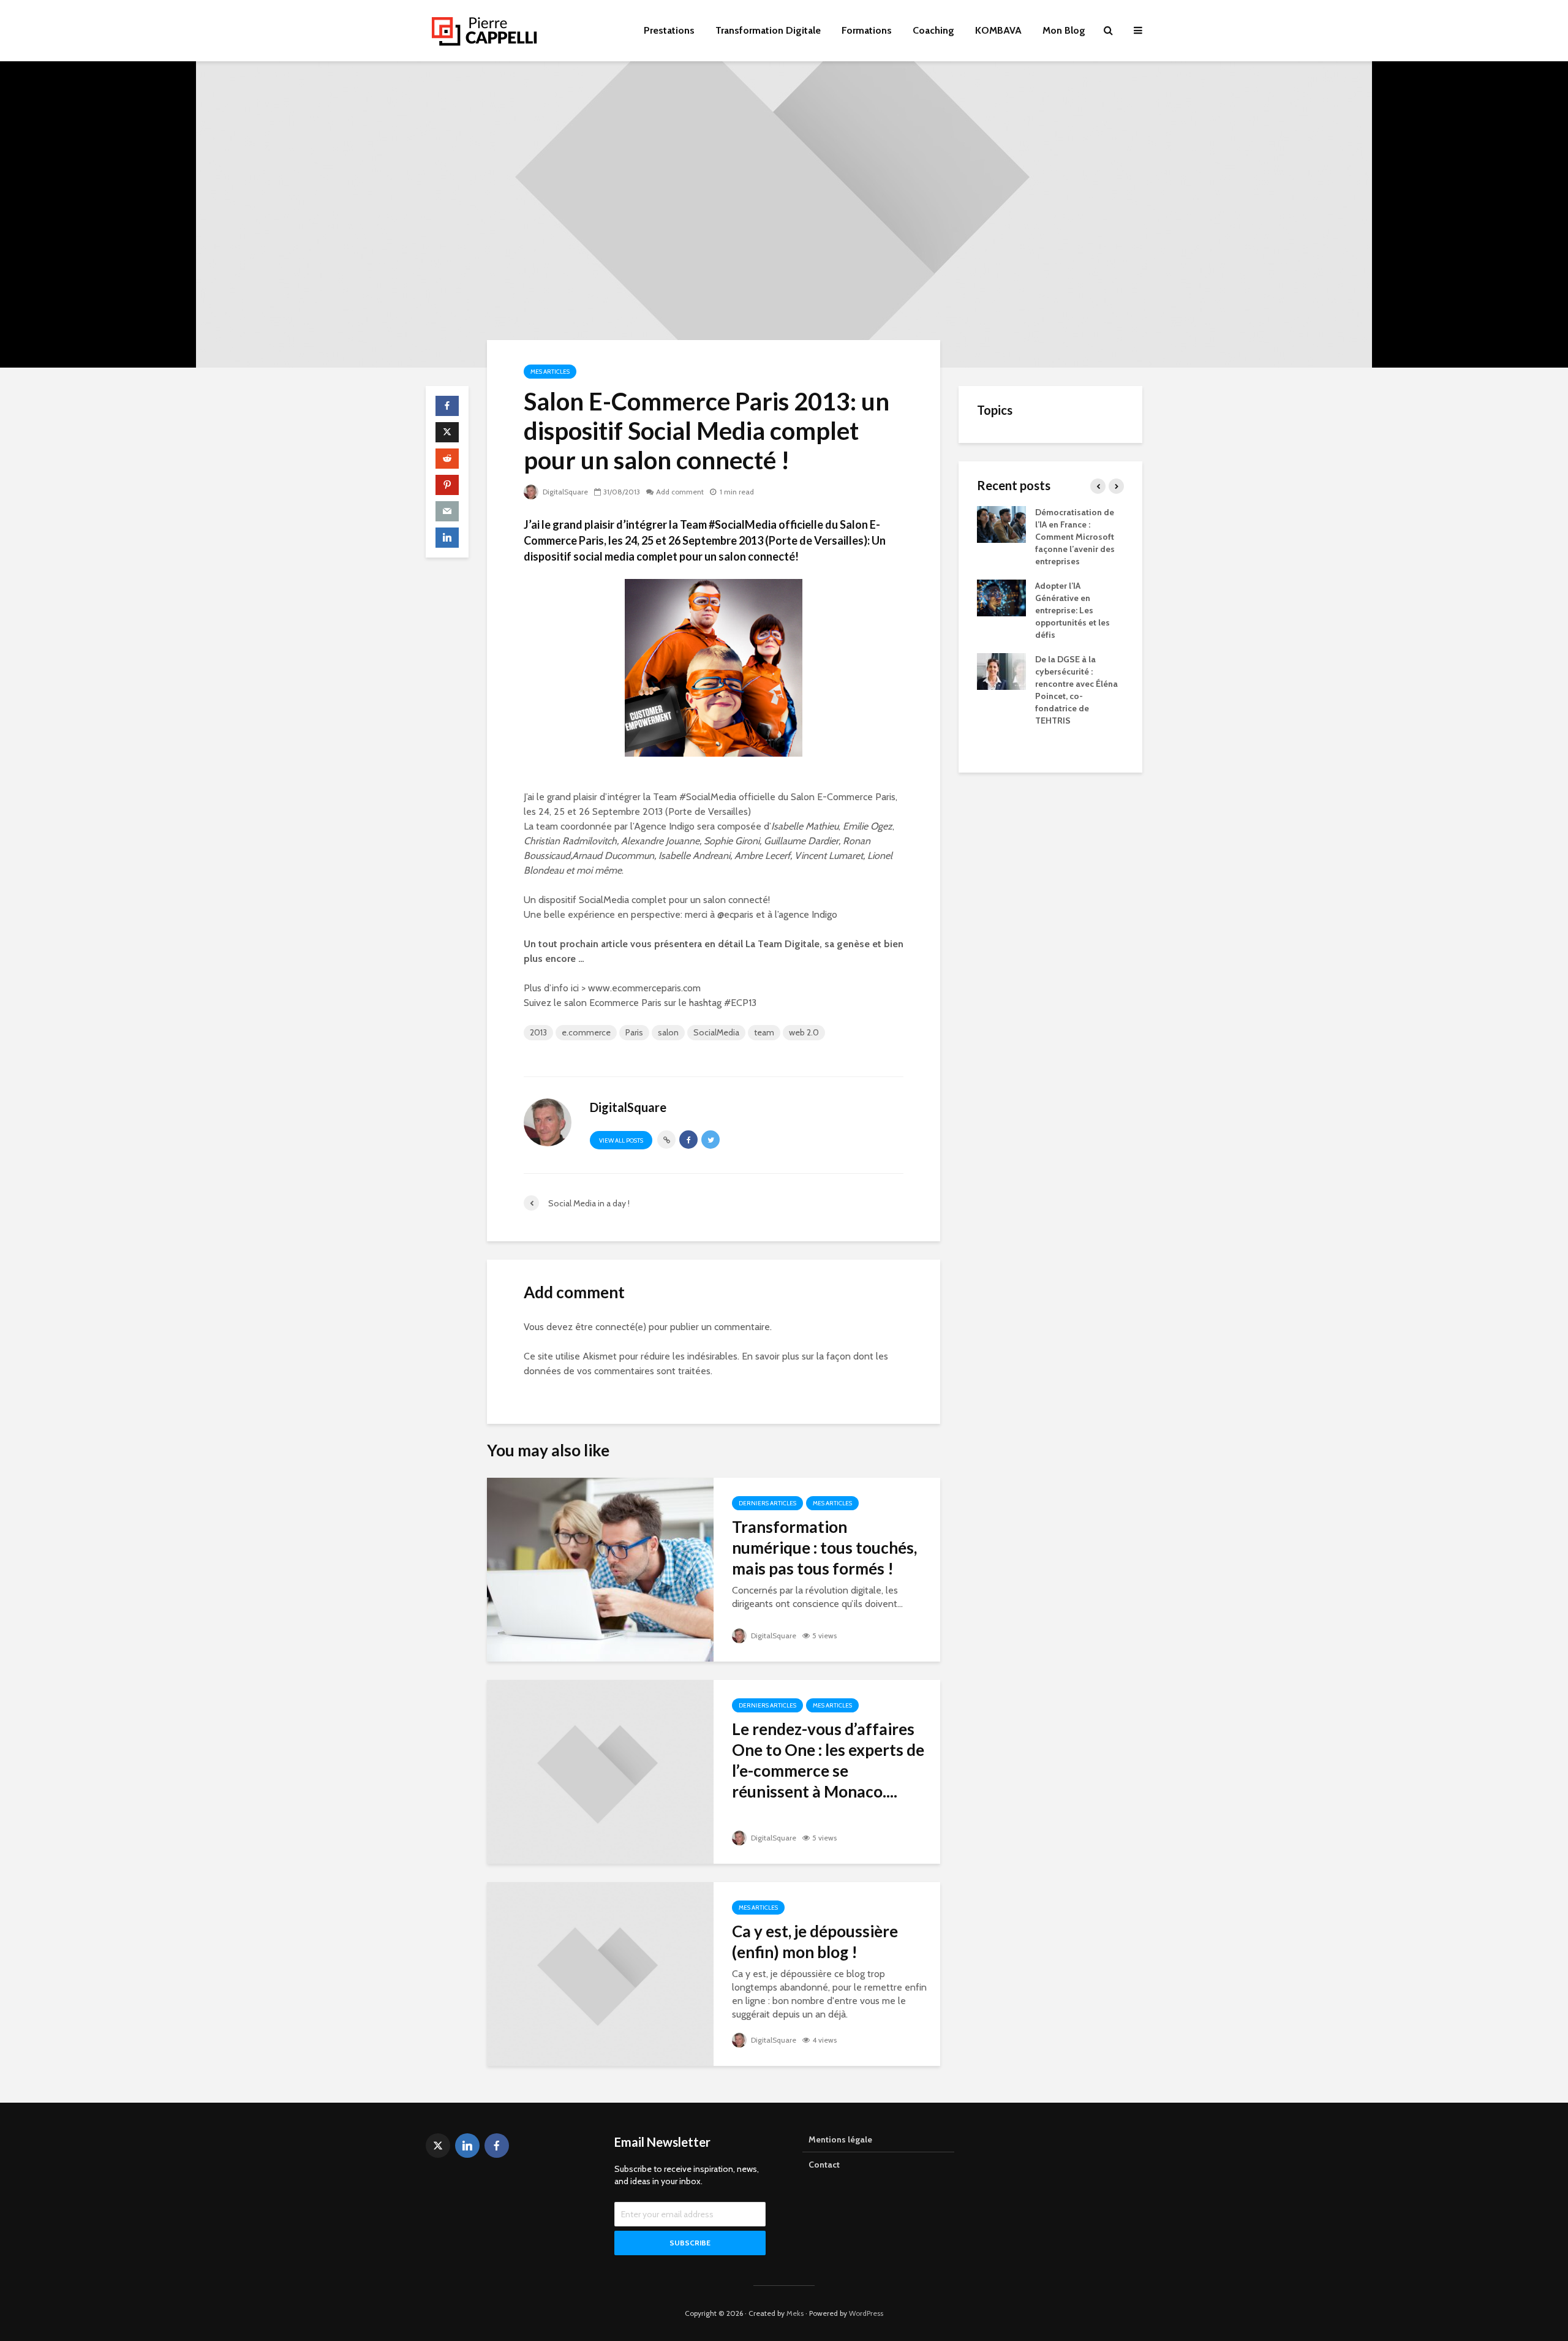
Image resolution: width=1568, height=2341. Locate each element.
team (764, 1032)
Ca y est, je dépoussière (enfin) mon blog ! (815, 1942)
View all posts (621, 1140)
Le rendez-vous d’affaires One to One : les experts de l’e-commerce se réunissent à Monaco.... (828, 1760)
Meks (795, 2313)
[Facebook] (497, 2146)
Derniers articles (767, 1503)
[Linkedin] (467, 2146)
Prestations (669, 30)
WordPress (866, 2313)
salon (668, 1032)
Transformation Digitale (768, 30)
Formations (867, 30)
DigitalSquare (564, 492)
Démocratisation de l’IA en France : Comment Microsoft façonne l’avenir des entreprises (1075, 537)
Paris (634, 1032)
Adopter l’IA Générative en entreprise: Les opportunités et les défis (1072, 610)
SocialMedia (716, 1032)
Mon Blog (1064, 30)
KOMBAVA (998, 30)
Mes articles (550, 372)
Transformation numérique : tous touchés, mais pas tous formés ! (824, 1548)
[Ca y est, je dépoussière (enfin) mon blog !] (600, 1973)
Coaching (933, 30)
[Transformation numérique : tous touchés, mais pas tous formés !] (600, 1569)
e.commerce (586, 1032)
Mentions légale (840, 2139)
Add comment (680, 492)
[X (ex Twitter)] (438, 2146)
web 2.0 (804, 1032)
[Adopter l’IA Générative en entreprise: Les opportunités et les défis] (1001, 597)
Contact (824, 2165)
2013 (538, 1032)
